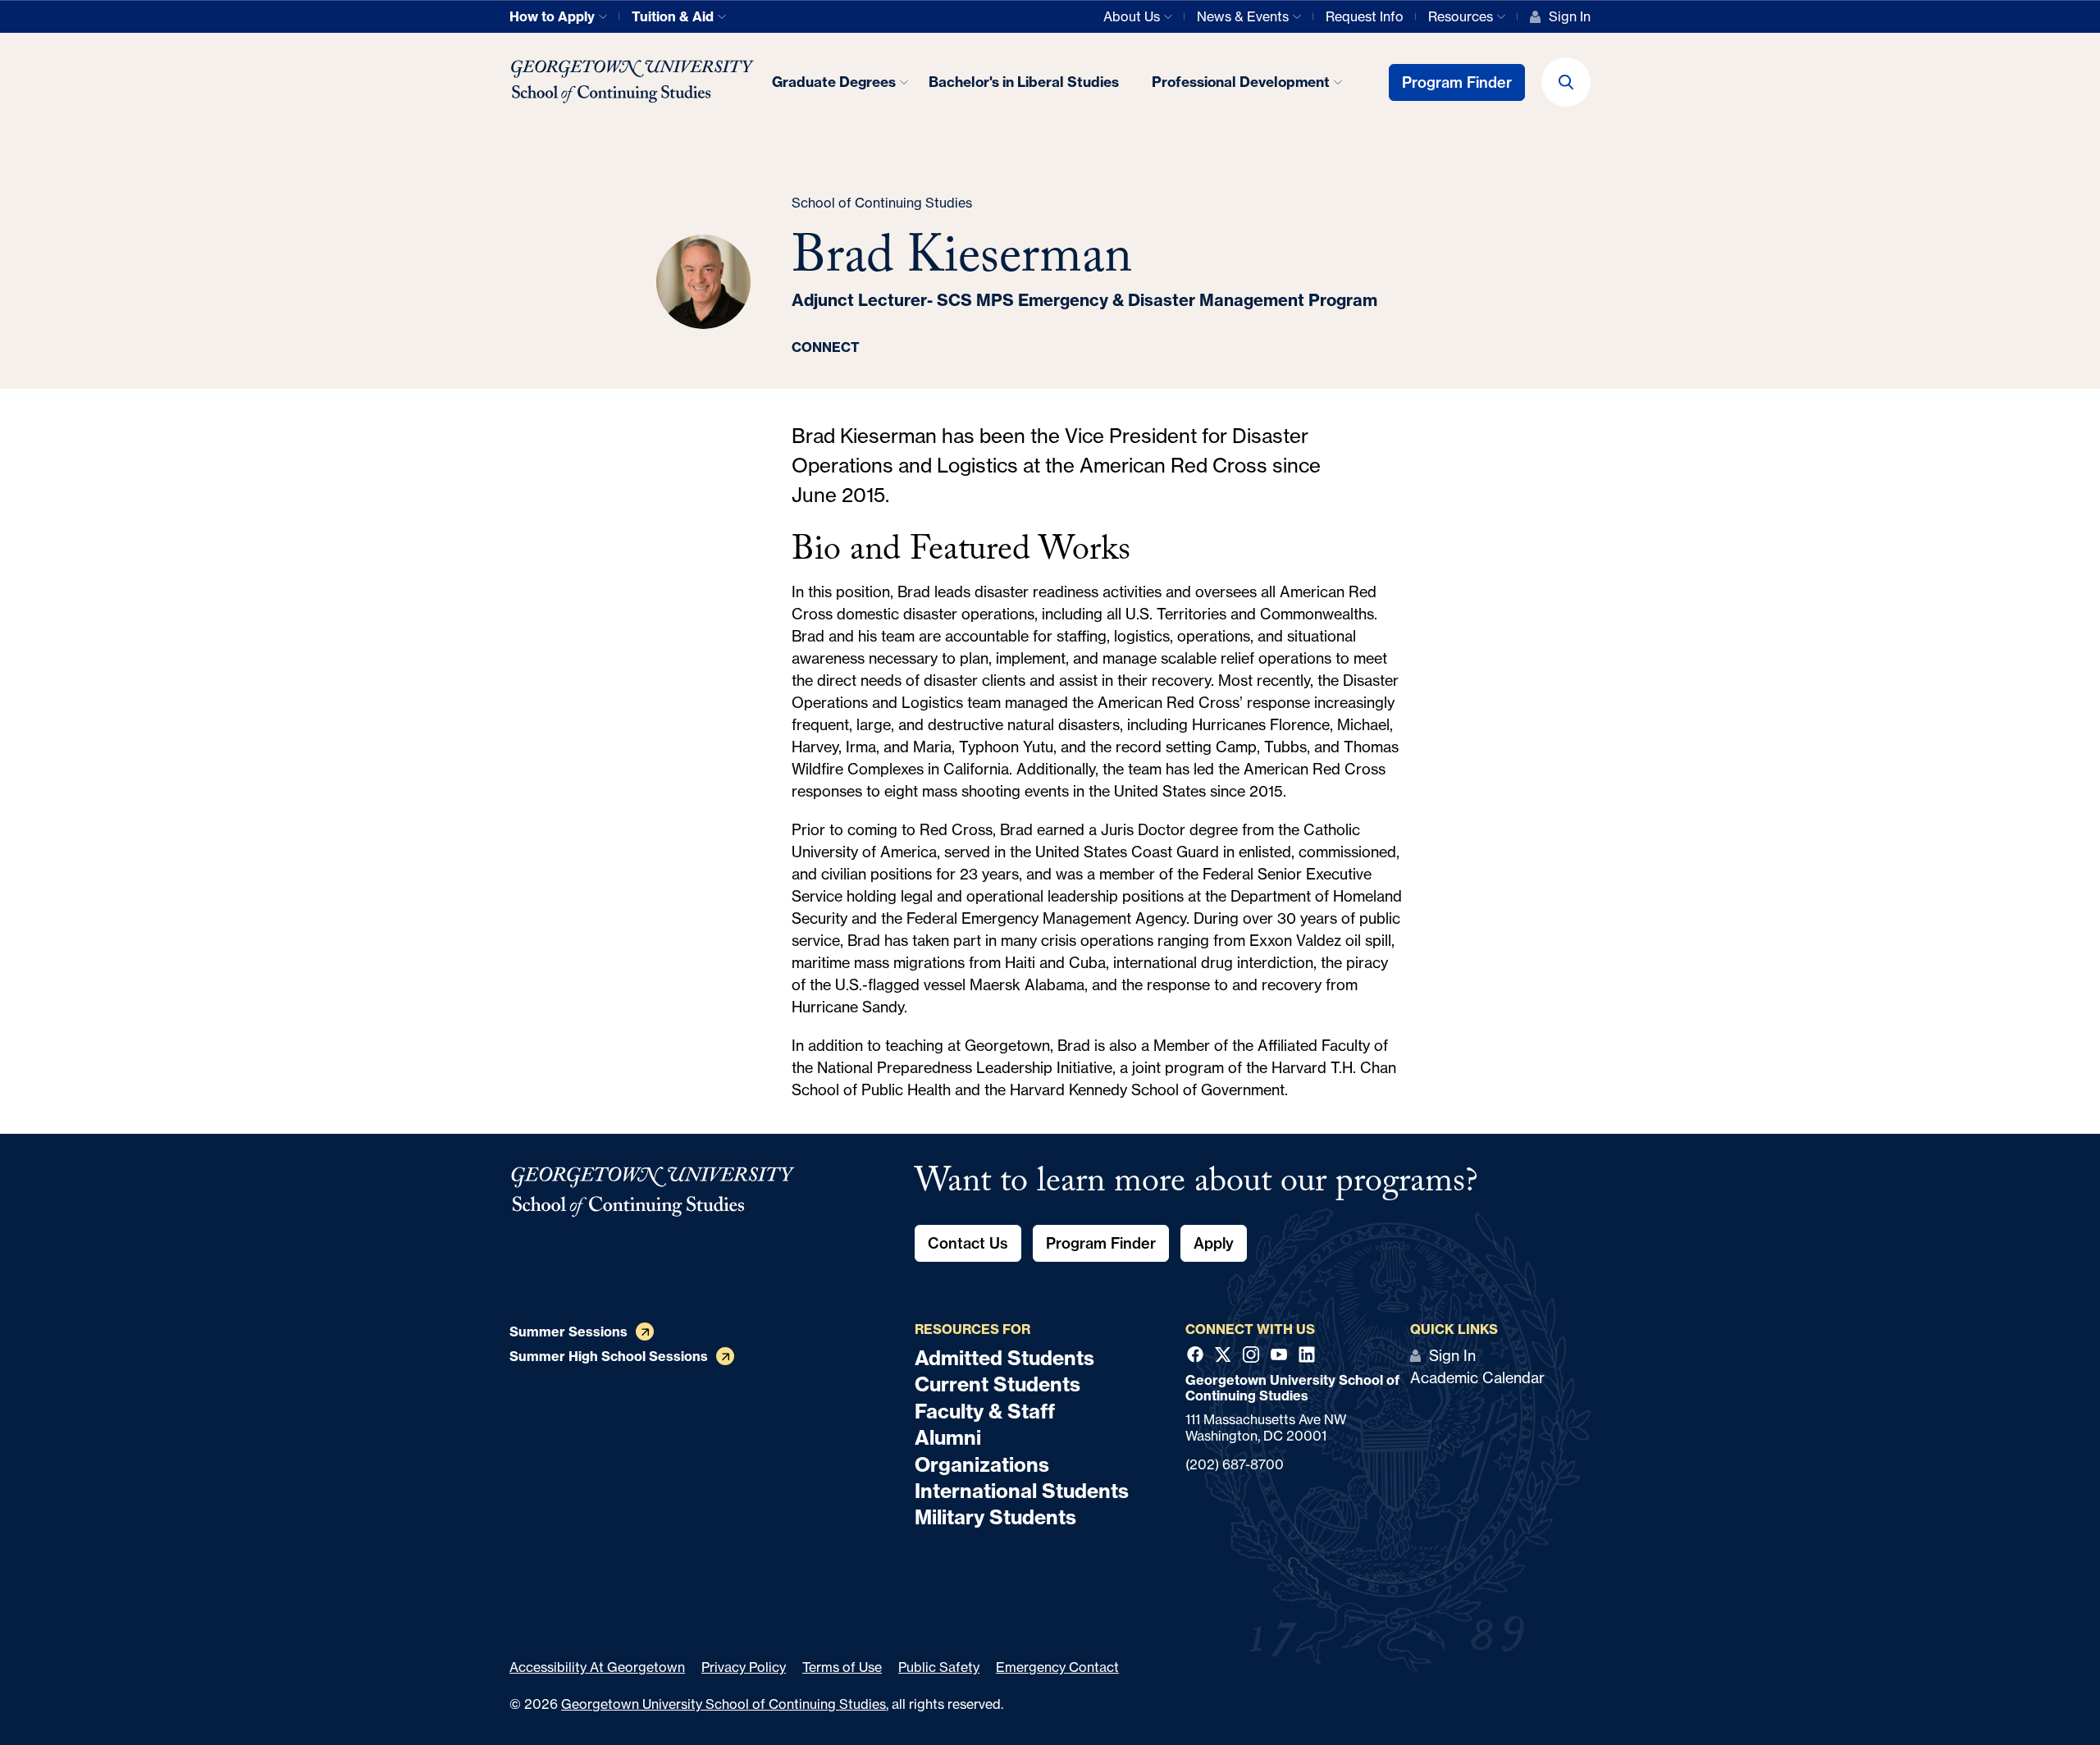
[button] (1566, 82)
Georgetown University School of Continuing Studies (724, 1704)
